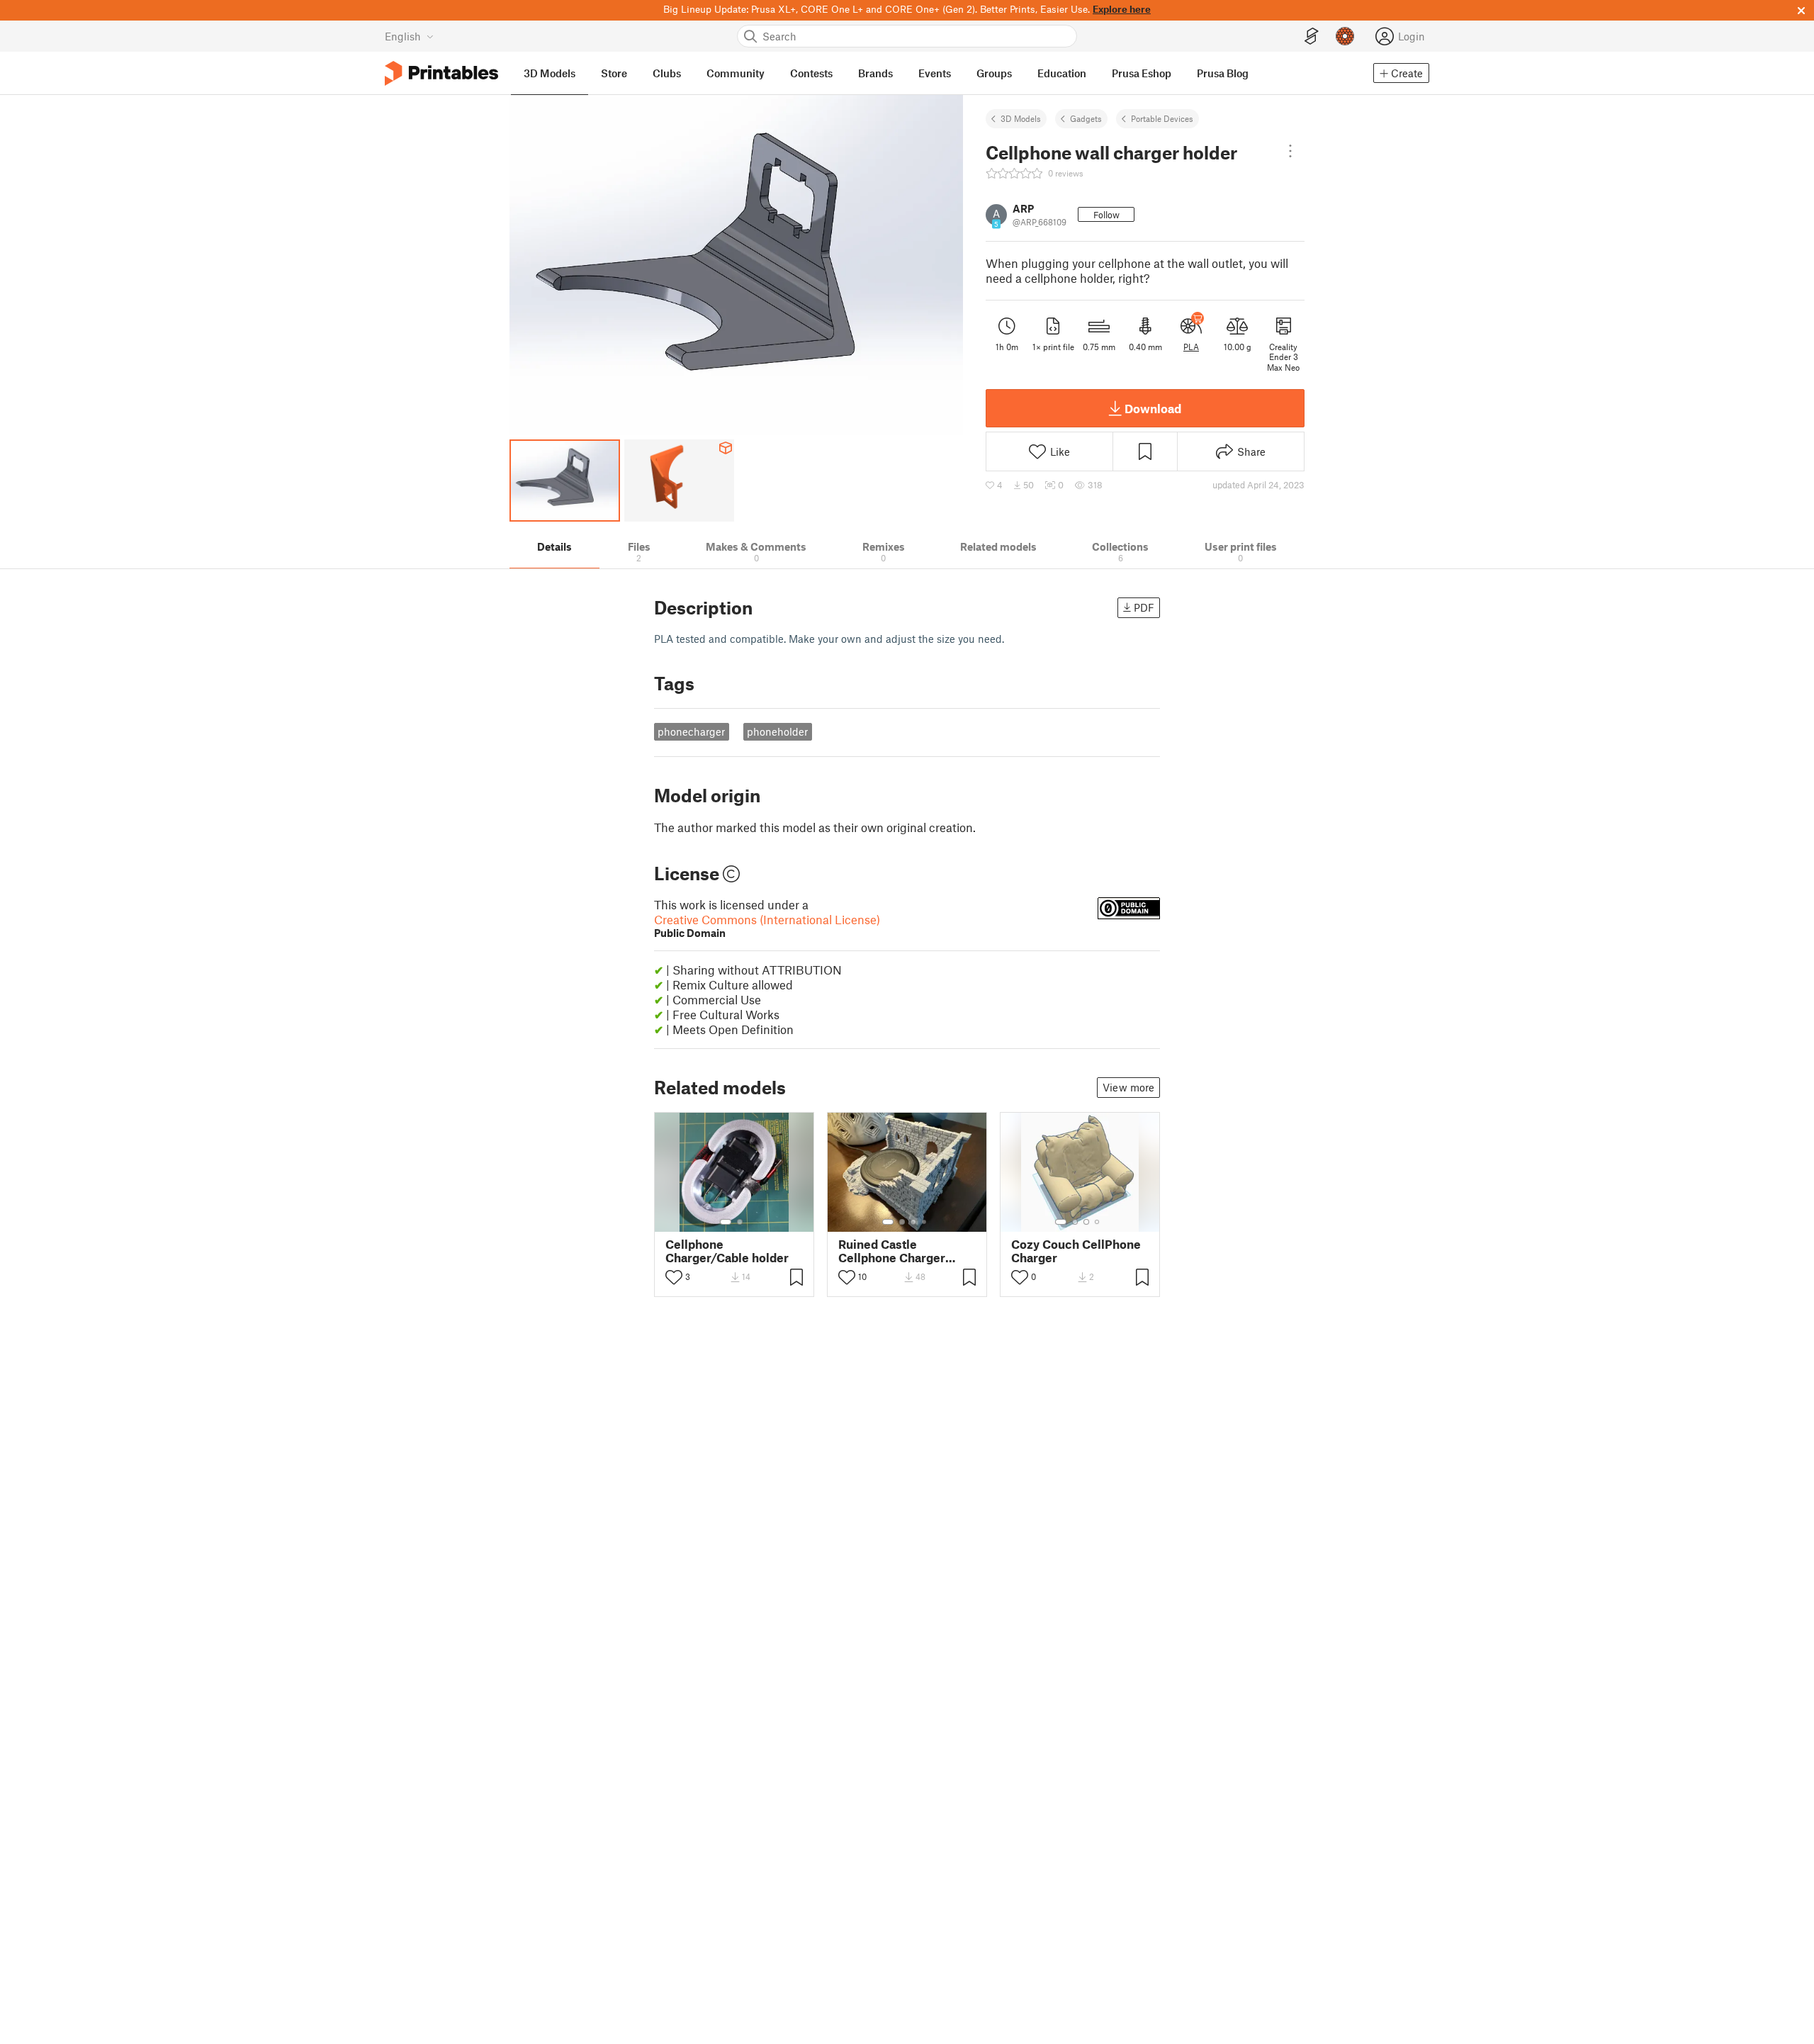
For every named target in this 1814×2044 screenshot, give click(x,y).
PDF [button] (1144, 607)
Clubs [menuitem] (667, 73)
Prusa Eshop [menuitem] (1142, 73)
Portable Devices (1162, 118)
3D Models (1021, 118)
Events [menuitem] (935, 73)
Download (1153, 408)
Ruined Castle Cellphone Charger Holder (892, 1251)
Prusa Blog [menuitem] (1223, 73)
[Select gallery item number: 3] (913, 1222)
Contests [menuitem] (811, 73)
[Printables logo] (441, 73)
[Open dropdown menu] (1290, 151)
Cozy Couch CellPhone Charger (1076, 1251)
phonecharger (691, 731)
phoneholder (777, 731)
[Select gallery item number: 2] (740, 1222)
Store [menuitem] (614, 73)
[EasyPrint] (1312, 36)
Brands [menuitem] (875, 73)
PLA (1191, 347)
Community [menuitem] (736, 73)
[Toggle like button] (674, 1277)
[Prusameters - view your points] (1345, 36)
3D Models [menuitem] (550, 73)
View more (1128, 1087)
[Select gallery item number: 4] (925, 1222)
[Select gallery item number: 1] (726, 1222)
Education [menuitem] (1062, 73)
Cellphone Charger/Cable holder (727, 1251)
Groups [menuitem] (994, 73)
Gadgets (1086, 118)
